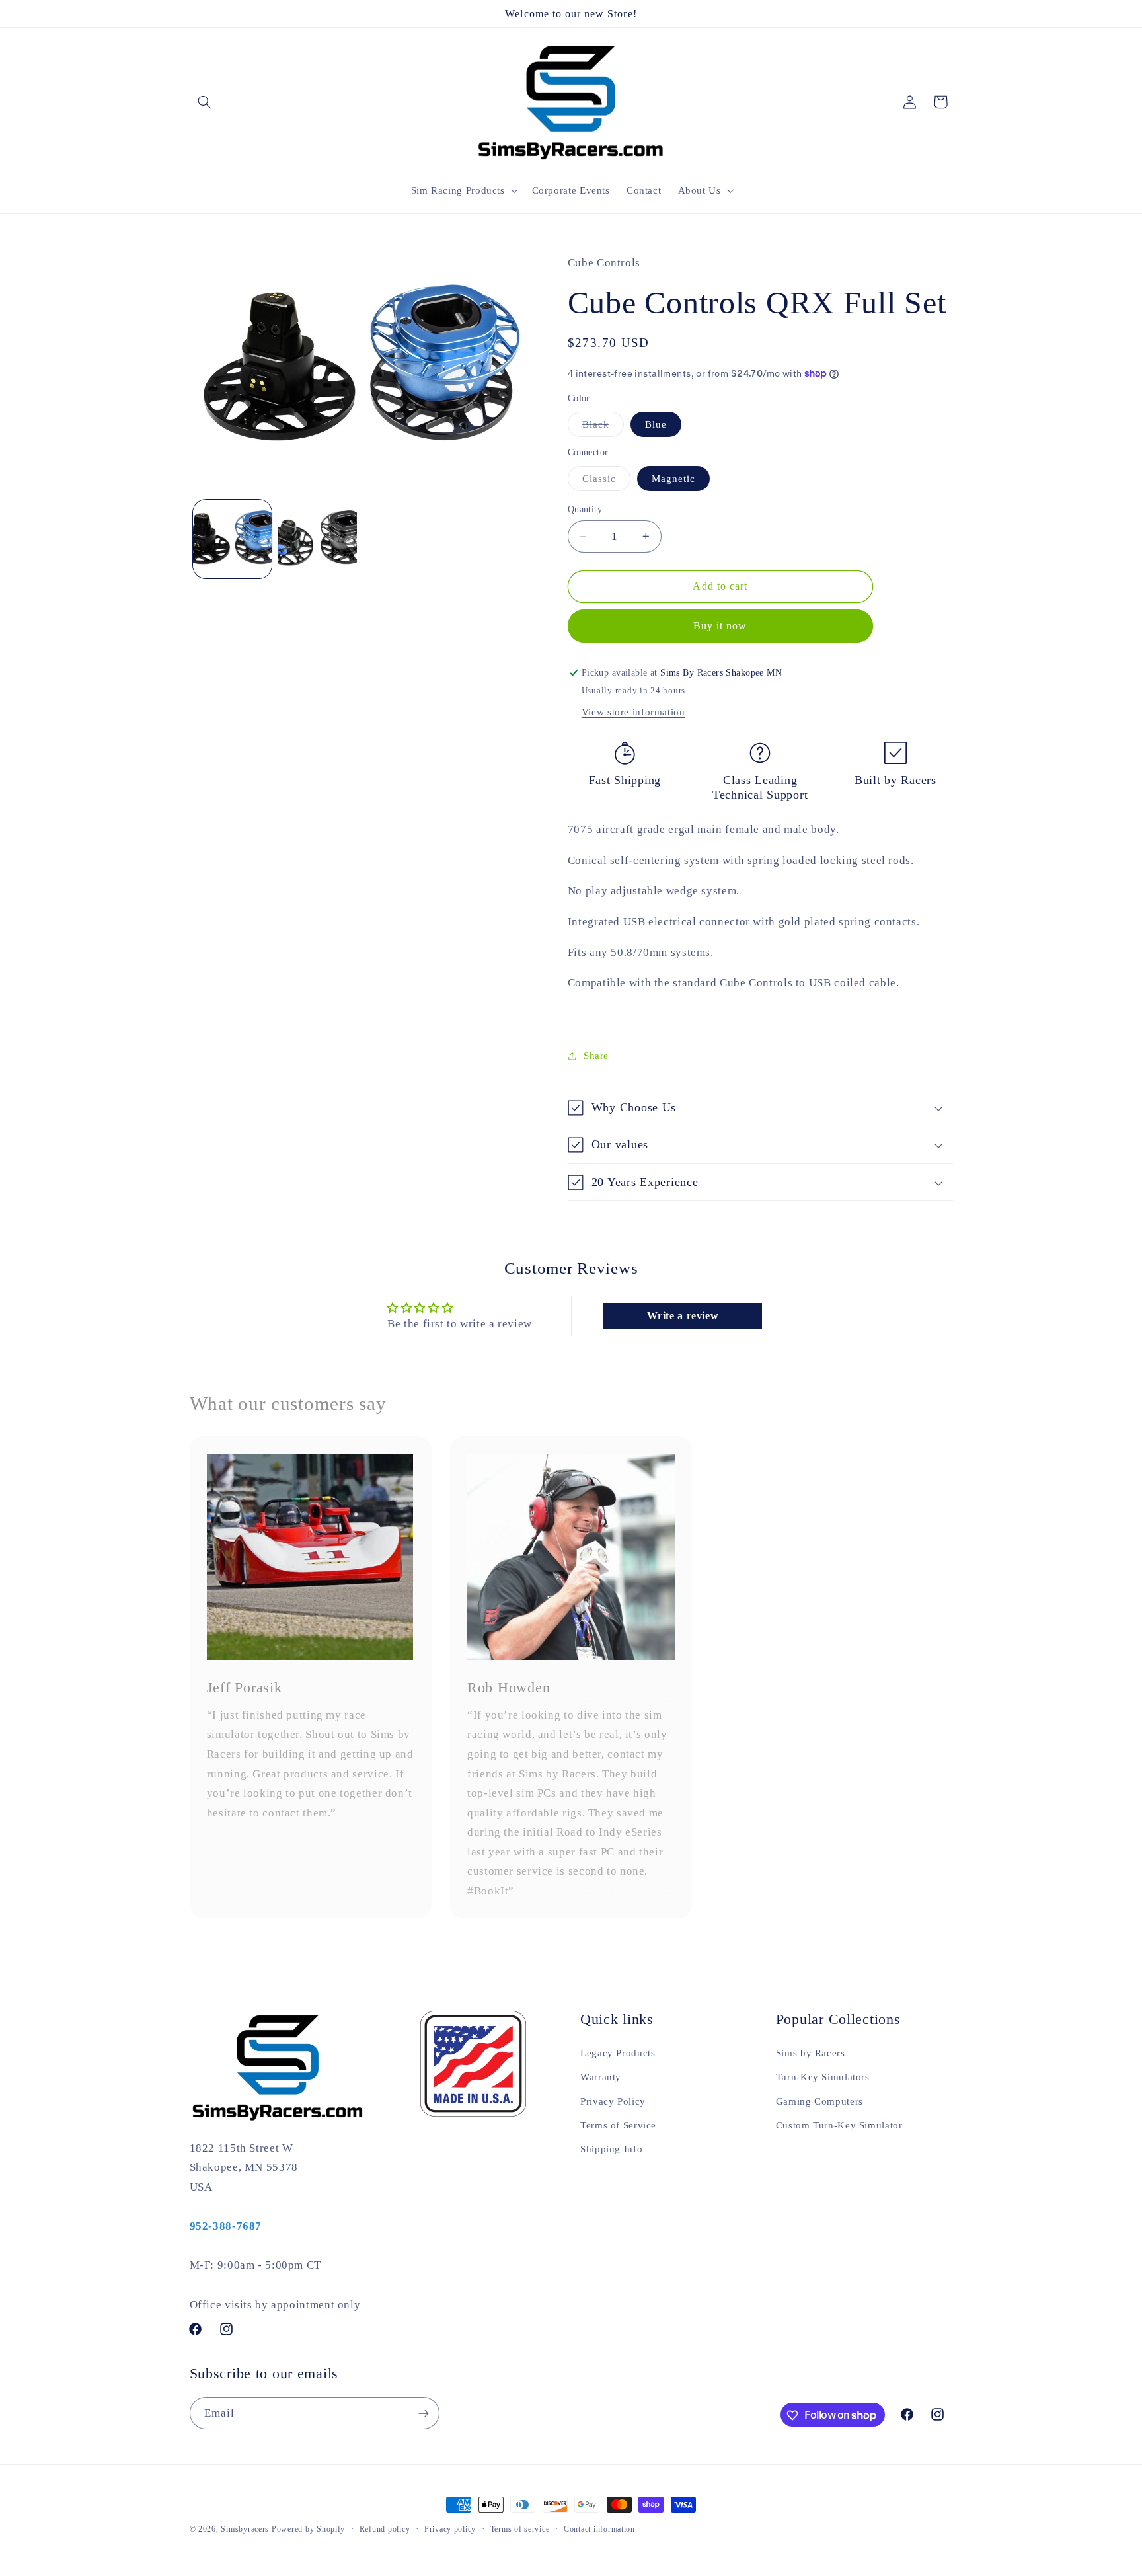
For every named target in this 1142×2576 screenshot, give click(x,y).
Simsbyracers (245, 2529)
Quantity (585, 509)
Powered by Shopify (308, 2529)
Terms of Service (618, 2125)
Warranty (601, 2077)
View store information (633, 712)
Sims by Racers (811, 2052)
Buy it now (720, 626)
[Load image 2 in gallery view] (318, 539)
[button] (205, 102)
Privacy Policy (613, 2101)
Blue (656, 424)
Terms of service (520, 2529)
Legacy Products (618, 2052)
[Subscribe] (423, 2414)
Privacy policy (450, 2529)
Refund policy (385, 2529)
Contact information (599, 2529)
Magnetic (673, 479)
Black (603, 428)
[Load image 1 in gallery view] (232, 539)
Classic (606, 482)
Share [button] (596, 1056)
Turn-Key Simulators (823, 2077)
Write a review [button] (683, 1316)
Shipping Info (611, 2149)
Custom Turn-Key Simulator (839, 2125)
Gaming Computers (819, 2101)
